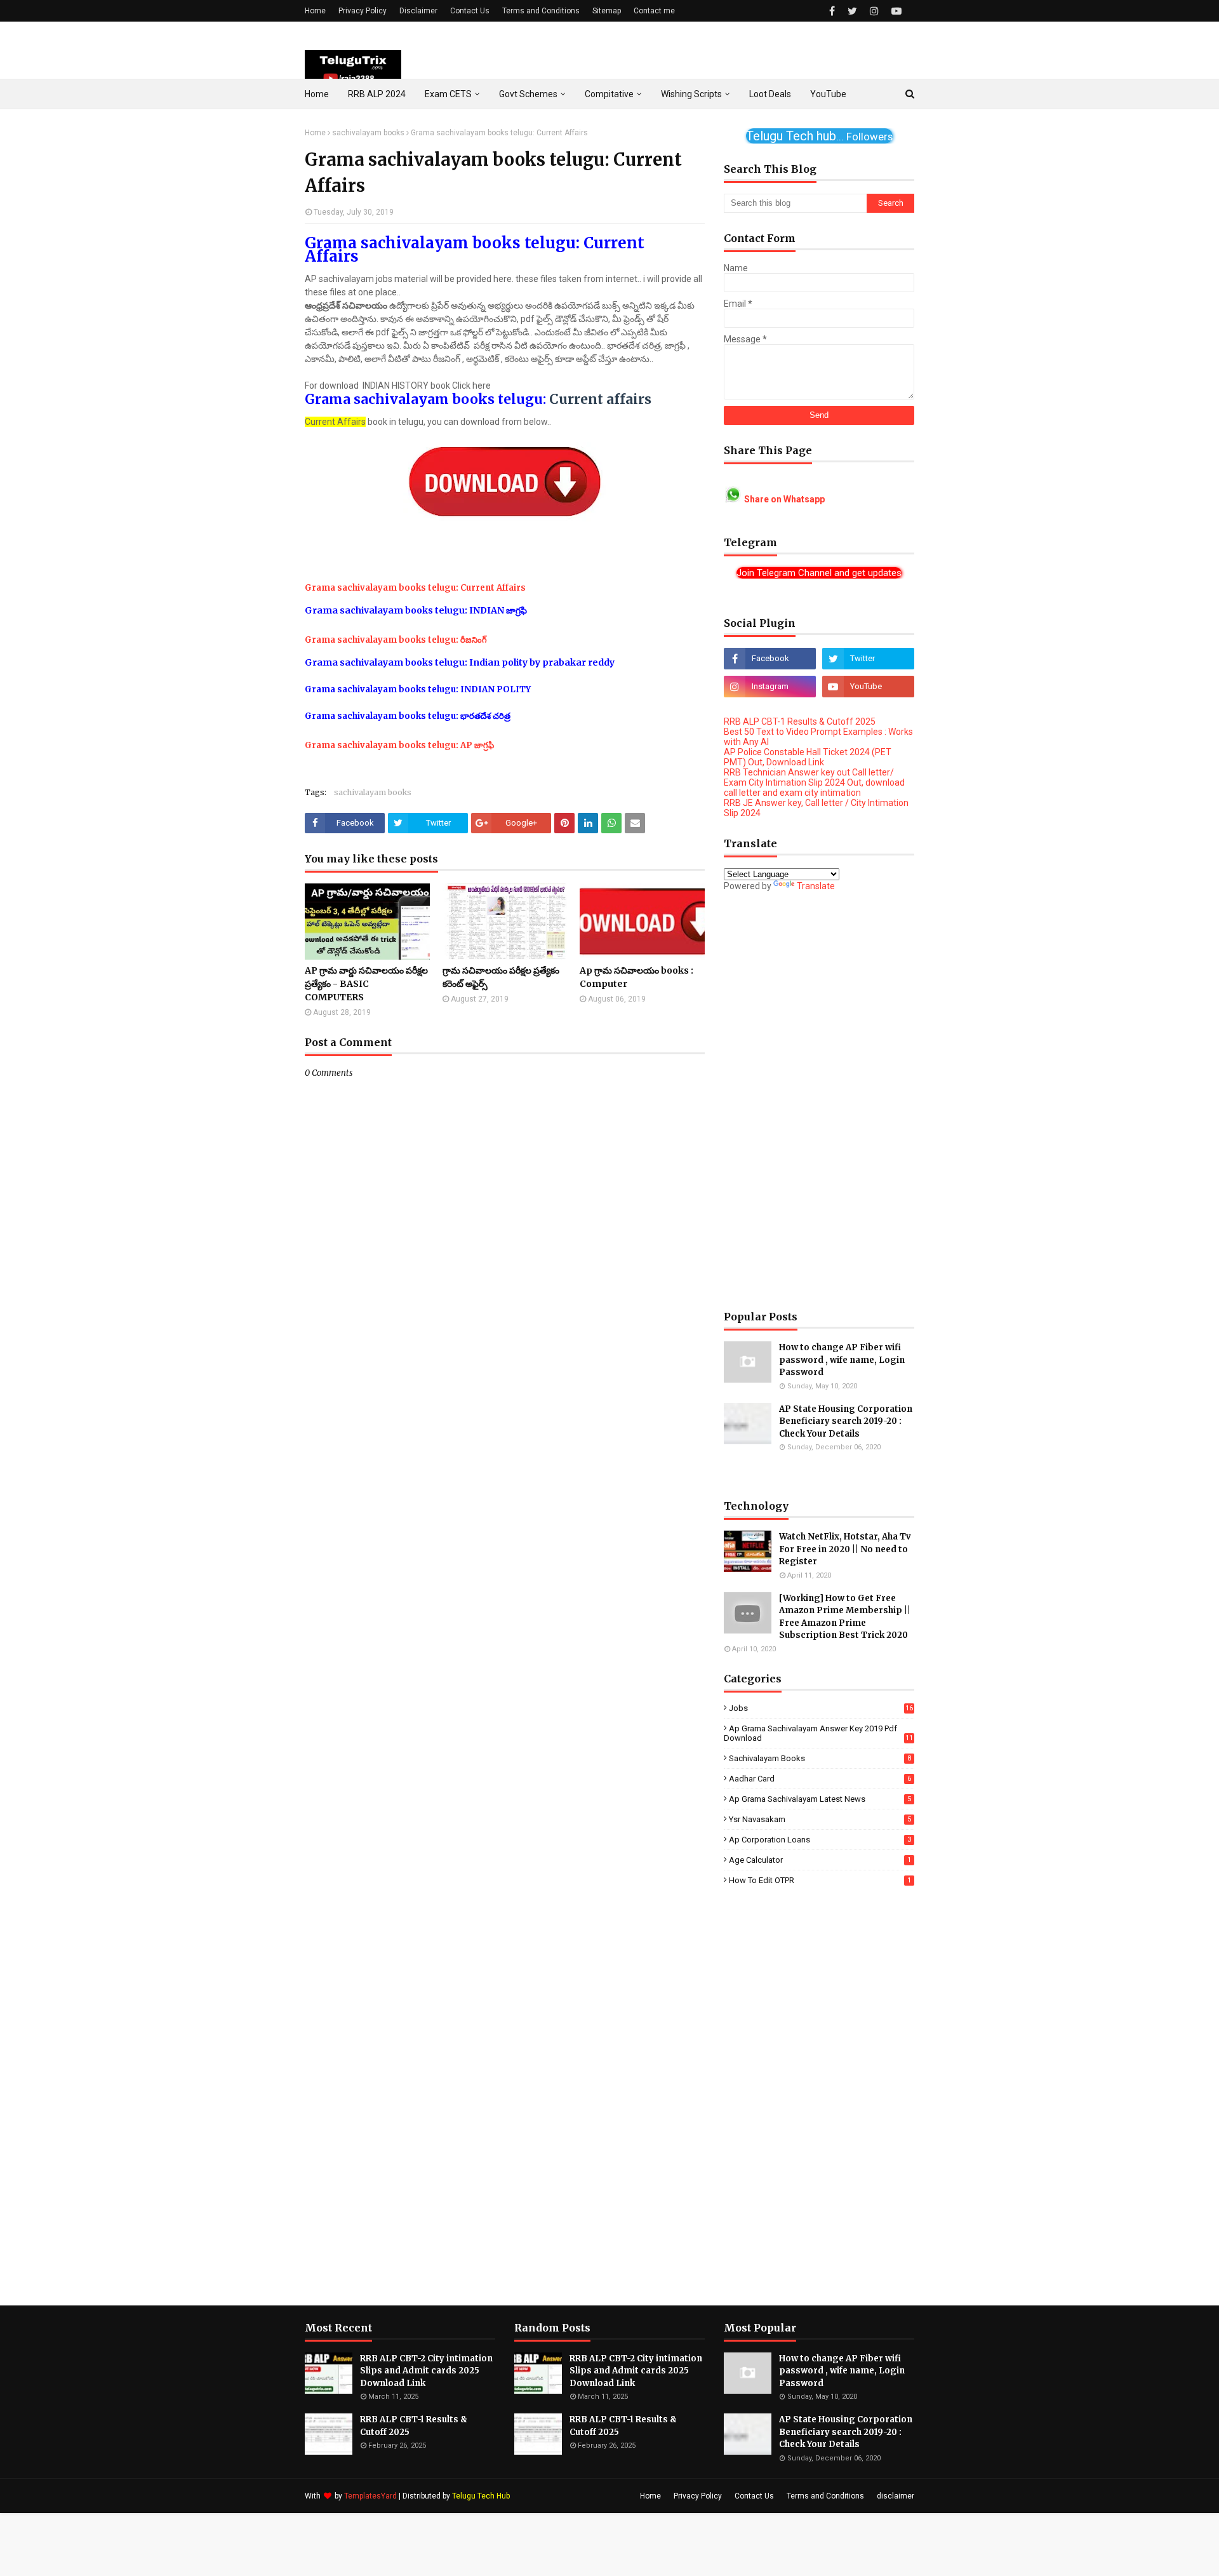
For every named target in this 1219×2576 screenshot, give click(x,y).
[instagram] (874, 11)
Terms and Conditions (541, 11)
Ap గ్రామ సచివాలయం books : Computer (636, 977)
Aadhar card (820, 1779)
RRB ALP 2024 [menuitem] (377, 94)
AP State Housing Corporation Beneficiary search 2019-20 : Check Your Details (846, 1421)
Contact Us (470, 11)
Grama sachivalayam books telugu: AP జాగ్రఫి (399, 745)
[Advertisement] (819, 1101)
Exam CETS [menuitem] (448, 94)
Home (315, 11)
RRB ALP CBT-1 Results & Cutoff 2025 (800, 721)
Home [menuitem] (317, 94)
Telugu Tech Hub (481, 2496)
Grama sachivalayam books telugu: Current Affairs (416, 588)
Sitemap (607, 11)
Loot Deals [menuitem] (770, 94)
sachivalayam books (368, 133)
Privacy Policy (363, 11)
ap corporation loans (820, 1840)
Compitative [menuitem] (609, 94)
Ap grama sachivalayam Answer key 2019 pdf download (818, 1733)
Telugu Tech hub (819, 136)
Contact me (654, 11)
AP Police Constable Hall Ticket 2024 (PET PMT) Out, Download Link (808, 757)
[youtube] (895, 11)
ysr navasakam (820, 1819)
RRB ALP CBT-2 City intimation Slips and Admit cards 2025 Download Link (426, 2371)
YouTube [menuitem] (828, 94)
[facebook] (832, 11)
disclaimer (896, 2496)
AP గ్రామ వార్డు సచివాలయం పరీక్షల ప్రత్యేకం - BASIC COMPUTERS (366, 984)
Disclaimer (418, 11)
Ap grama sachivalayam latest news (820, 1799)
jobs (821, 1708)
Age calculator (820, 1860)
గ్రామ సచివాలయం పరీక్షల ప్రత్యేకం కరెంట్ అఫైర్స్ (501, 977)
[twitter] (852, 11)
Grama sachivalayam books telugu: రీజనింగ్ (396, 640)
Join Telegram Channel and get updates (819, 573)
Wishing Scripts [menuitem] (691, 94)
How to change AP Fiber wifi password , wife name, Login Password (842, 1360)
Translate (816, 886)
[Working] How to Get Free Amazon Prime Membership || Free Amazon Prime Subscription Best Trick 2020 (845, 1617)
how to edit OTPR (820, 1880)
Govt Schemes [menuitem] (528, 94)
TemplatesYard (370, 2496)
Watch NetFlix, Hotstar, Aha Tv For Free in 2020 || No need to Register (845, 1549)
